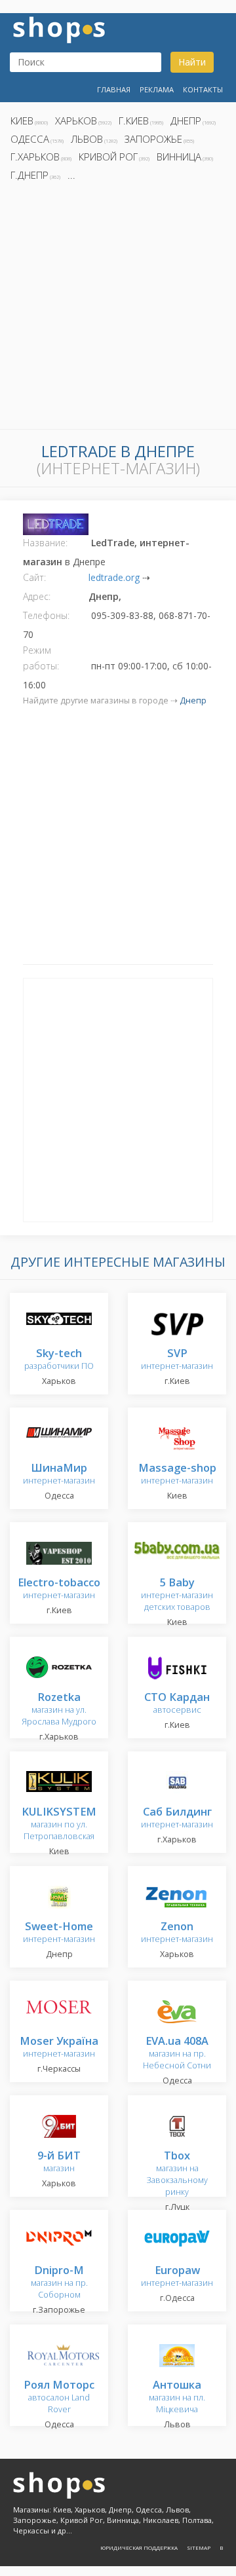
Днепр (186, 121)
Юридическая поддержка (139, 2548)
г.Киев (134, 121)
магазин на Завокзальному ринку (177, 2174)
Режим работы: (41, 658)
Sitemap (199, 2548)
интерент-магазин (59, 1933)
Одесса (30, 139)
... (71, 175)
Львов (87, 139)
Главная (114, 89)
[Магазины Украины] (59, 28)
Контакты (203, 89)
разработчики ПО (59, 1360)
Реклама (157, 89)
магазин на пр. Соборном (59, 2283)
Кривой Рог (108, 157)
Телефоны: (46, 615)
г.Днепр (29, 175)
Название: (45, 543)
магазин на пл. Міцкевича (177, 2398)
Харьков (76, 121)
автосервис (177, 1704)
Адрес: (37, 596)
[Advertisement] (118, 309)
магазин (59, 2162)
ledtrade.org (114, 577)
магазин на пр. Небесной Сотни (177, 2054)
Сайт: (34, 577)
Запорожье (153, 139)
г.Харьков (35, 157)
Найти (192, 62)
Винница (179, 157)
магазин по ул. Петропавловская (59, 1824)
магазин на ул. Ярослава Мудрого (59, 1710)
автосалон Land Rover (59, 2398)
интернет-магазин (177, 1360)
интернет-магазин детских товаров (177, 1595)
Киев (22, 121)
